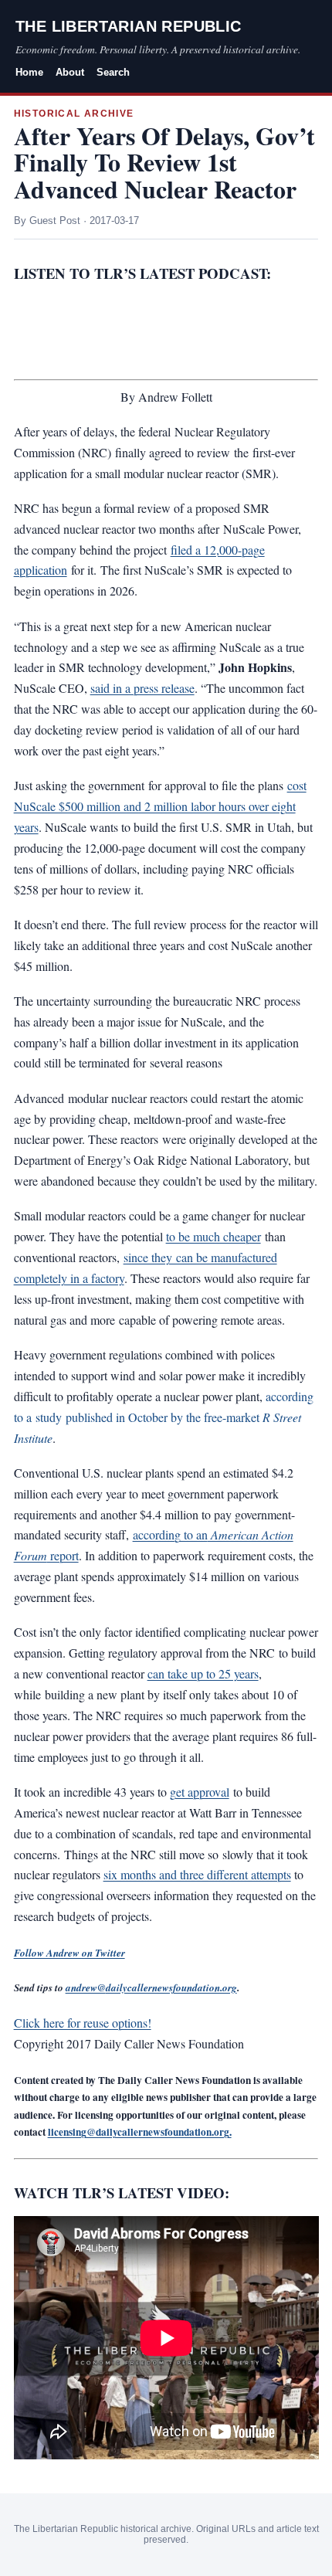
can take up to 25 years (203, 1673)
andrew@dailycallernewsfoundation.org (151, 1987)
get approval (200, 1792)
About (70, 72)
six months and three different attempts (197, 1874)
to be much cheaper (213, 1236)
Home (29, 72)
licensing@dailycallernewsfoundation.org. (140, 2132)
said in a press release (142, 688)
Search (113, 72)
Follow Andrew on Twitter (69, 1953)
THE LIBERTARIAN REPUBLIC (129, 26)
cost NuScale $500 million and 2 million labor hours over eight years (160, 806)
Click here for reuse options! (83, 2023)
